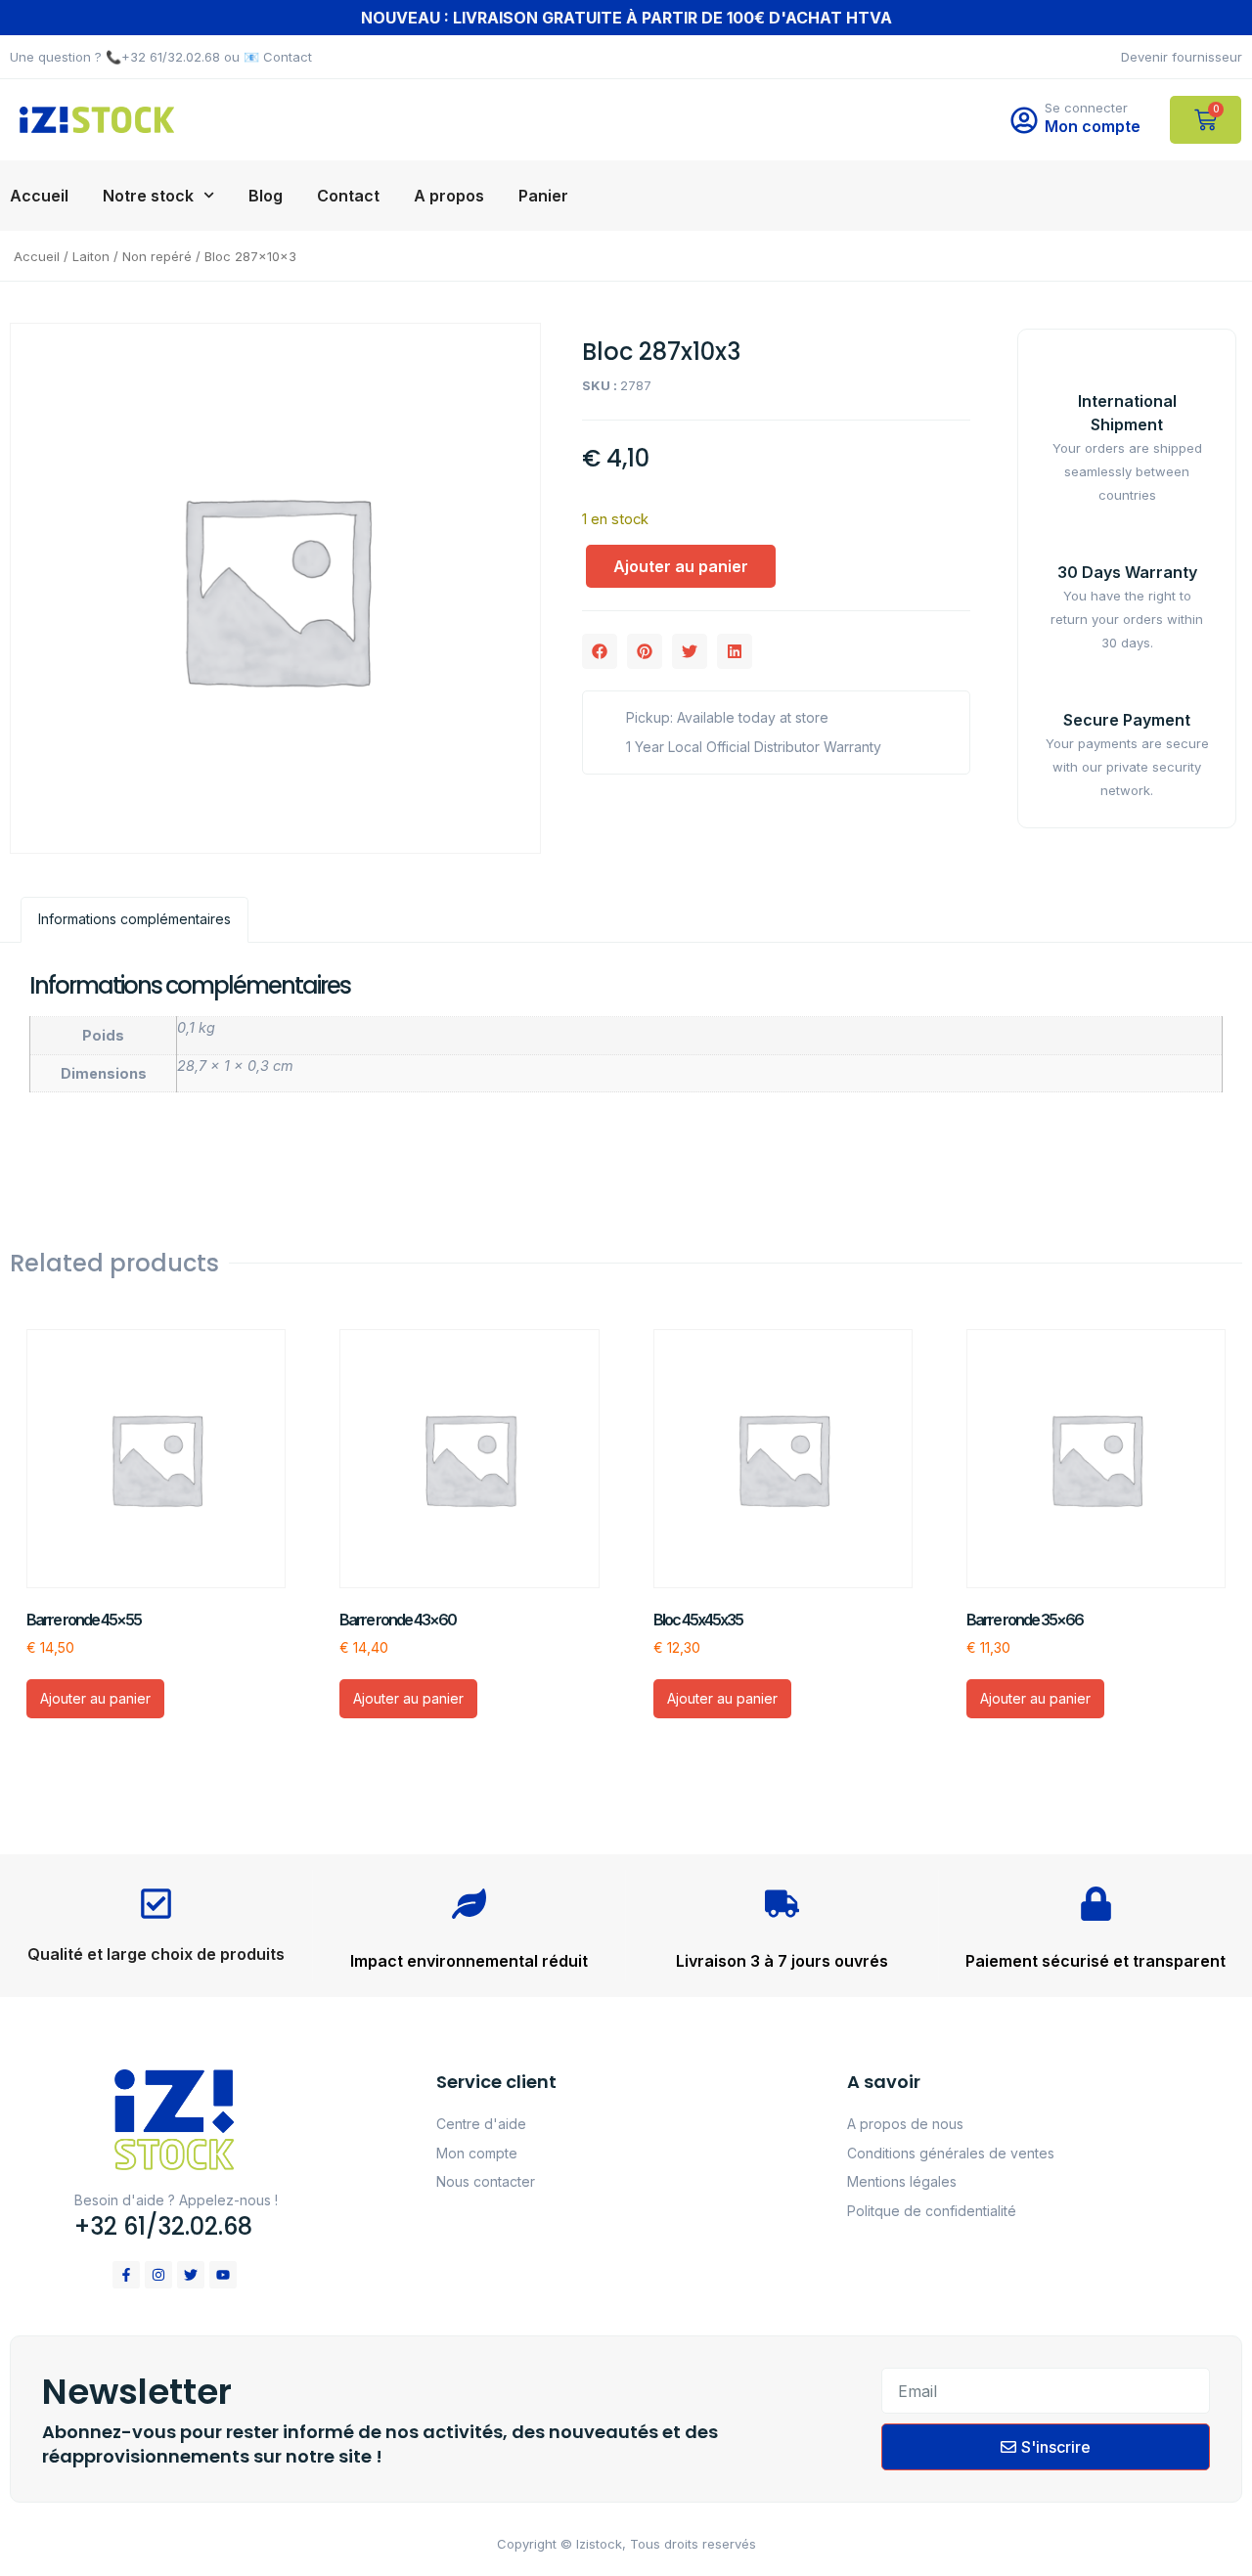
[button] (600, 651)
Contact (348, 196)
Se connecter (1086, 108)
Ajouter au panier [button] (95, 1698)
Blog (266, 196)
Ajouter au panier (681, 566)
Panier (543, 196)
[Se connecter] (1024, 120)
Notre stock (148, 196)
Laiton (91, 256)
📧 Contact (278, 57)
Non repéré (157, 256)
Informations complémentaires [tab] (134, 919)
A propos (449, 196)
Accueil (39, 196)
